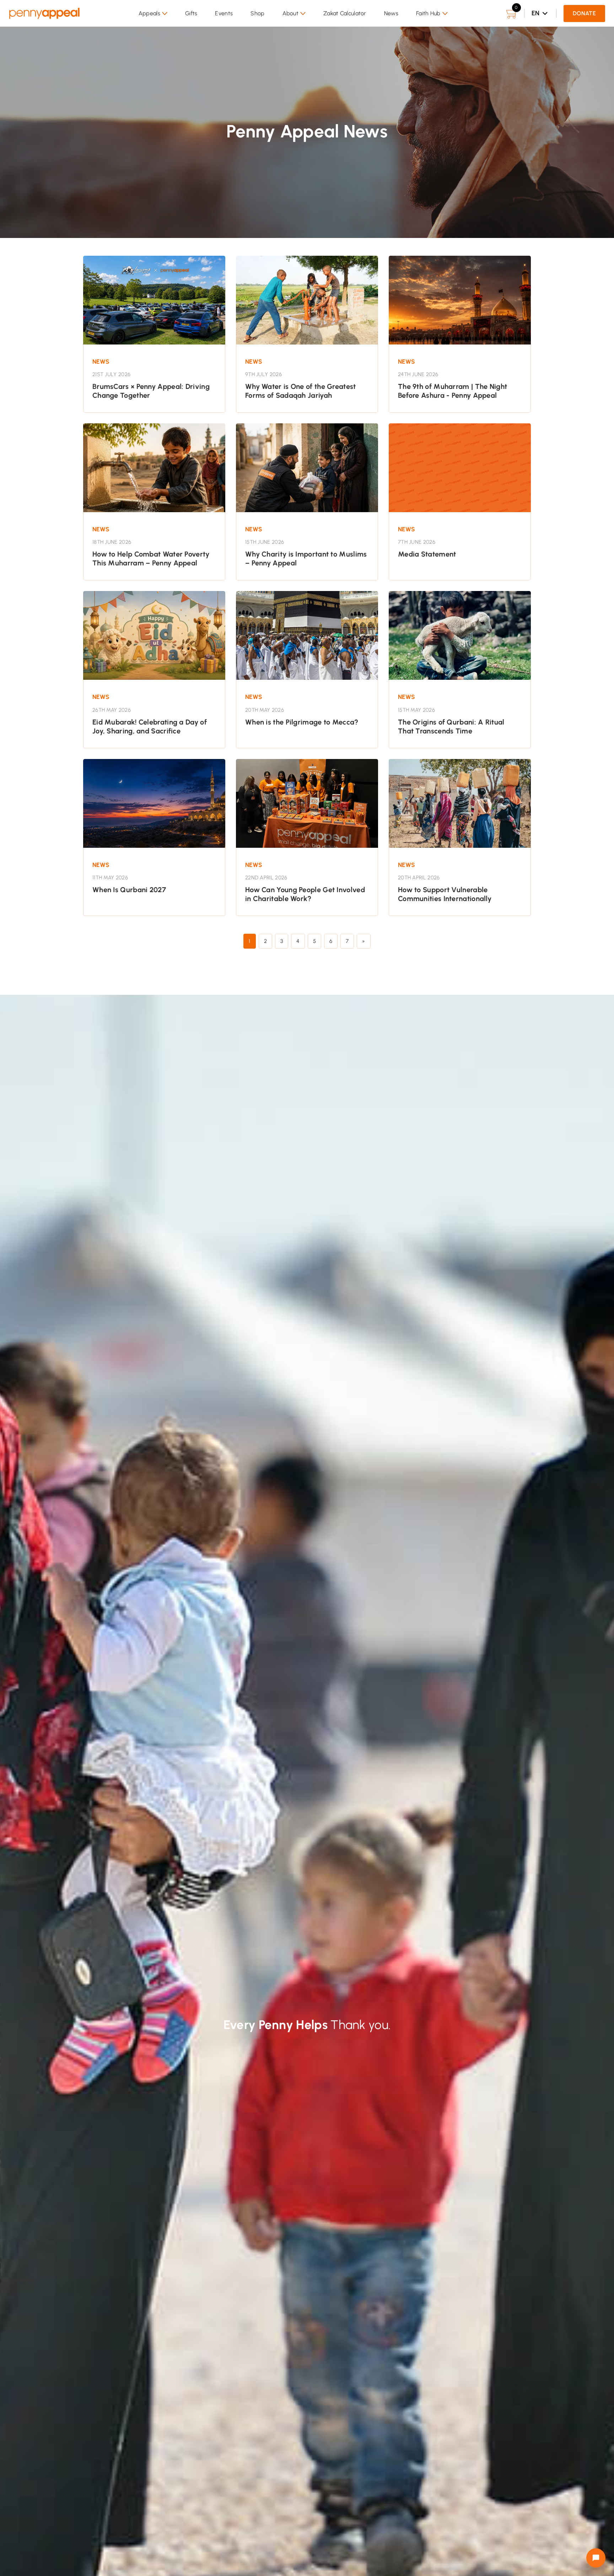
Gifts (191, 13)
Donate (584, 13)
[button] (153, 13)
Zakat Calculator (345, 13)
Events (224, 13)
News (391, 13)
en (536, 13)
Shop (257, 13)
